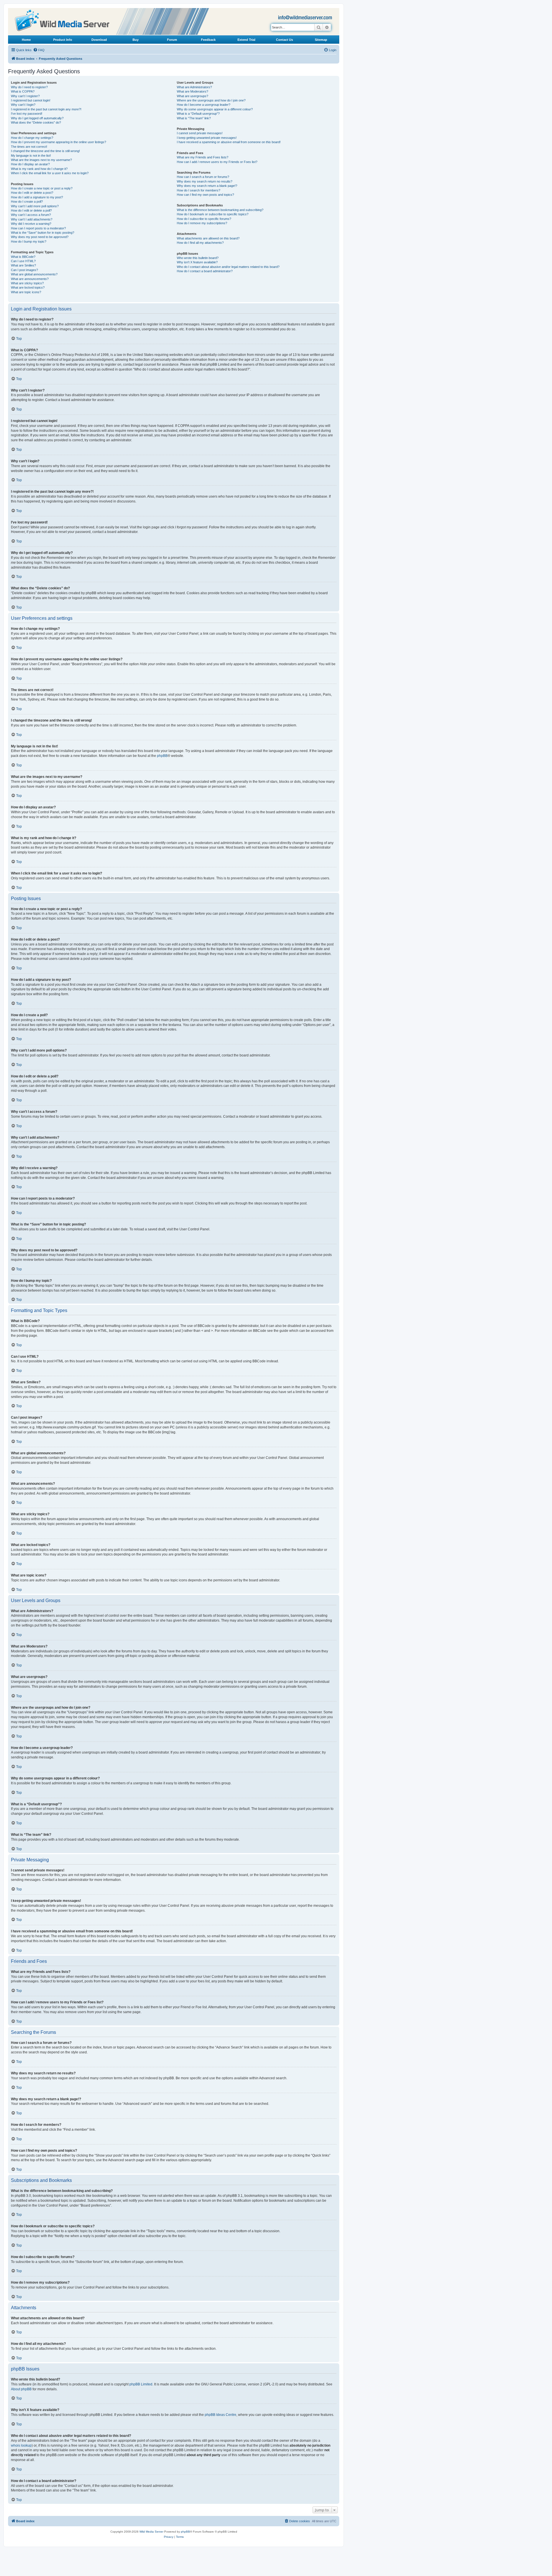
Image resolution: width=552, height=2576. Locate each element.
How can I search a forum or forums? (203, 177)
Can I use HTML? (23, 261)
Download (99, 40)
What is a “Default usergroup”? (198, 114)
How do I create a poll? (27, 202)
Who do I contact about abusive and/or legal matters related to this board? (228, 267)
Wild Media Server (151, 2532)
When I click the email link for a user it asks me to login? (50, 173)
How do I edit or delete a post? (32, 193)
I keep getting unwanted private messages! (207, 138)
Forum (172, 40)
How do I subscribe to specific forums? (204, 219)
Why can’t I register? (25, 96)
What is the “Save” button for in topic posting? (43, 233)
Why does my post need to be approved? (40, 237)
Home (26, 40)
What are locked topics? (28, 287)
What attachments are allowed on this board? (208, 238)
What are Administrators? (194, 87)
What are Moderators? (192, 91)
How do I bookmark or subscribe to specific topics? (213, 214)
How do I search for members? (199, 190)
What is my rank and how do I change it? (39, 169)
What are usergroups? (192, 96)
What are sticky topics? (27, 283)
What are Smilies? (23, 265)
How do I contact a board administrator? (205, 271)
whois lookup (21, 2445)
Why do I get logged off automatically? (37, 118)
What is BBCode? (23, 257)
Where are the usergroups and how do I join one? (211, 100)
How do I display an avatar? (30, 164)
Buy (136, 40)
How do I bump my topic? (29, 241)
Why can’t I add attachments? (32, 219)
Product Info (63, 40)
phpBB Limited (141, 2384)
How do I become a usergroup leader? (204, 105)
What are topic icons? (26, 292)
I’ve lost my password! (27, 114)
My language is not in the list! (31, 156)
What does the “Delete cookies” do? (36, 122)
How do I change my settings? (32, 138)
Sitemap (321, 40)
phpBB (162, 756)
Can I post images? (24, 270)
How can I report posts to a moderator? (38, 228)
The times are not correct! (29, 147)
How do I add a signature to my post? (37, 197)
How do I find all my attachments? (200, 243)
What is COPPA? (23, 91)
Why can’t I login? (23, 105)
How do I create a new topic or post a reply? (42, 188)
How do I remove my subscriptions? (202, 223)
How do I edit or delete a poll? (31, 210)
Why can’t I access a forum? (31, 215)
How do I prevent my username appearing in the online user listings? (59, 142)
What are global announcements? (34, 274)
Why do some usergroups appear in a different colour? (215, 109)
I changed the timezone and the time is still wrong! (45, 151)
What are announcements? (30, 279)
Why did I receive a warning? (31, 224)
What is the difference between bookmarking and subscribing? (220, 210)
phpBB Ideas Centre (221, 2415)
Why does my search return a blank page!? (207, 186)
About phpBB (21, 2389)
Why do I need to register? (29, 87)
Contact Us (284, 40)
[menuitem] (39, 50)
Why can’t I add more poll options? (35, 206)
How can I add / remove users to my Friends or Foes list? (217, 162)
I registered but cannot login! (31, 100)
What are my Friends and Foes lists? (203, 157)
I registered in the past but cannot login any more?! (46, 109)
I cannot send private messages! (200, 133)
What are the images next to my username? (41, 160)
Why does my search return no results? (205, 181)
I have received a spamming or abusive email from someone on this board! (229, 142)
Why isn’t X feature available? (197, 262)
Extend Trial (246, 40)
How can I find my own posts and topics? (205, 195)
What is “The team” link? (194, 118)
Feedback (208, 40)
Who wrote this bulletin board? (198, 258)
